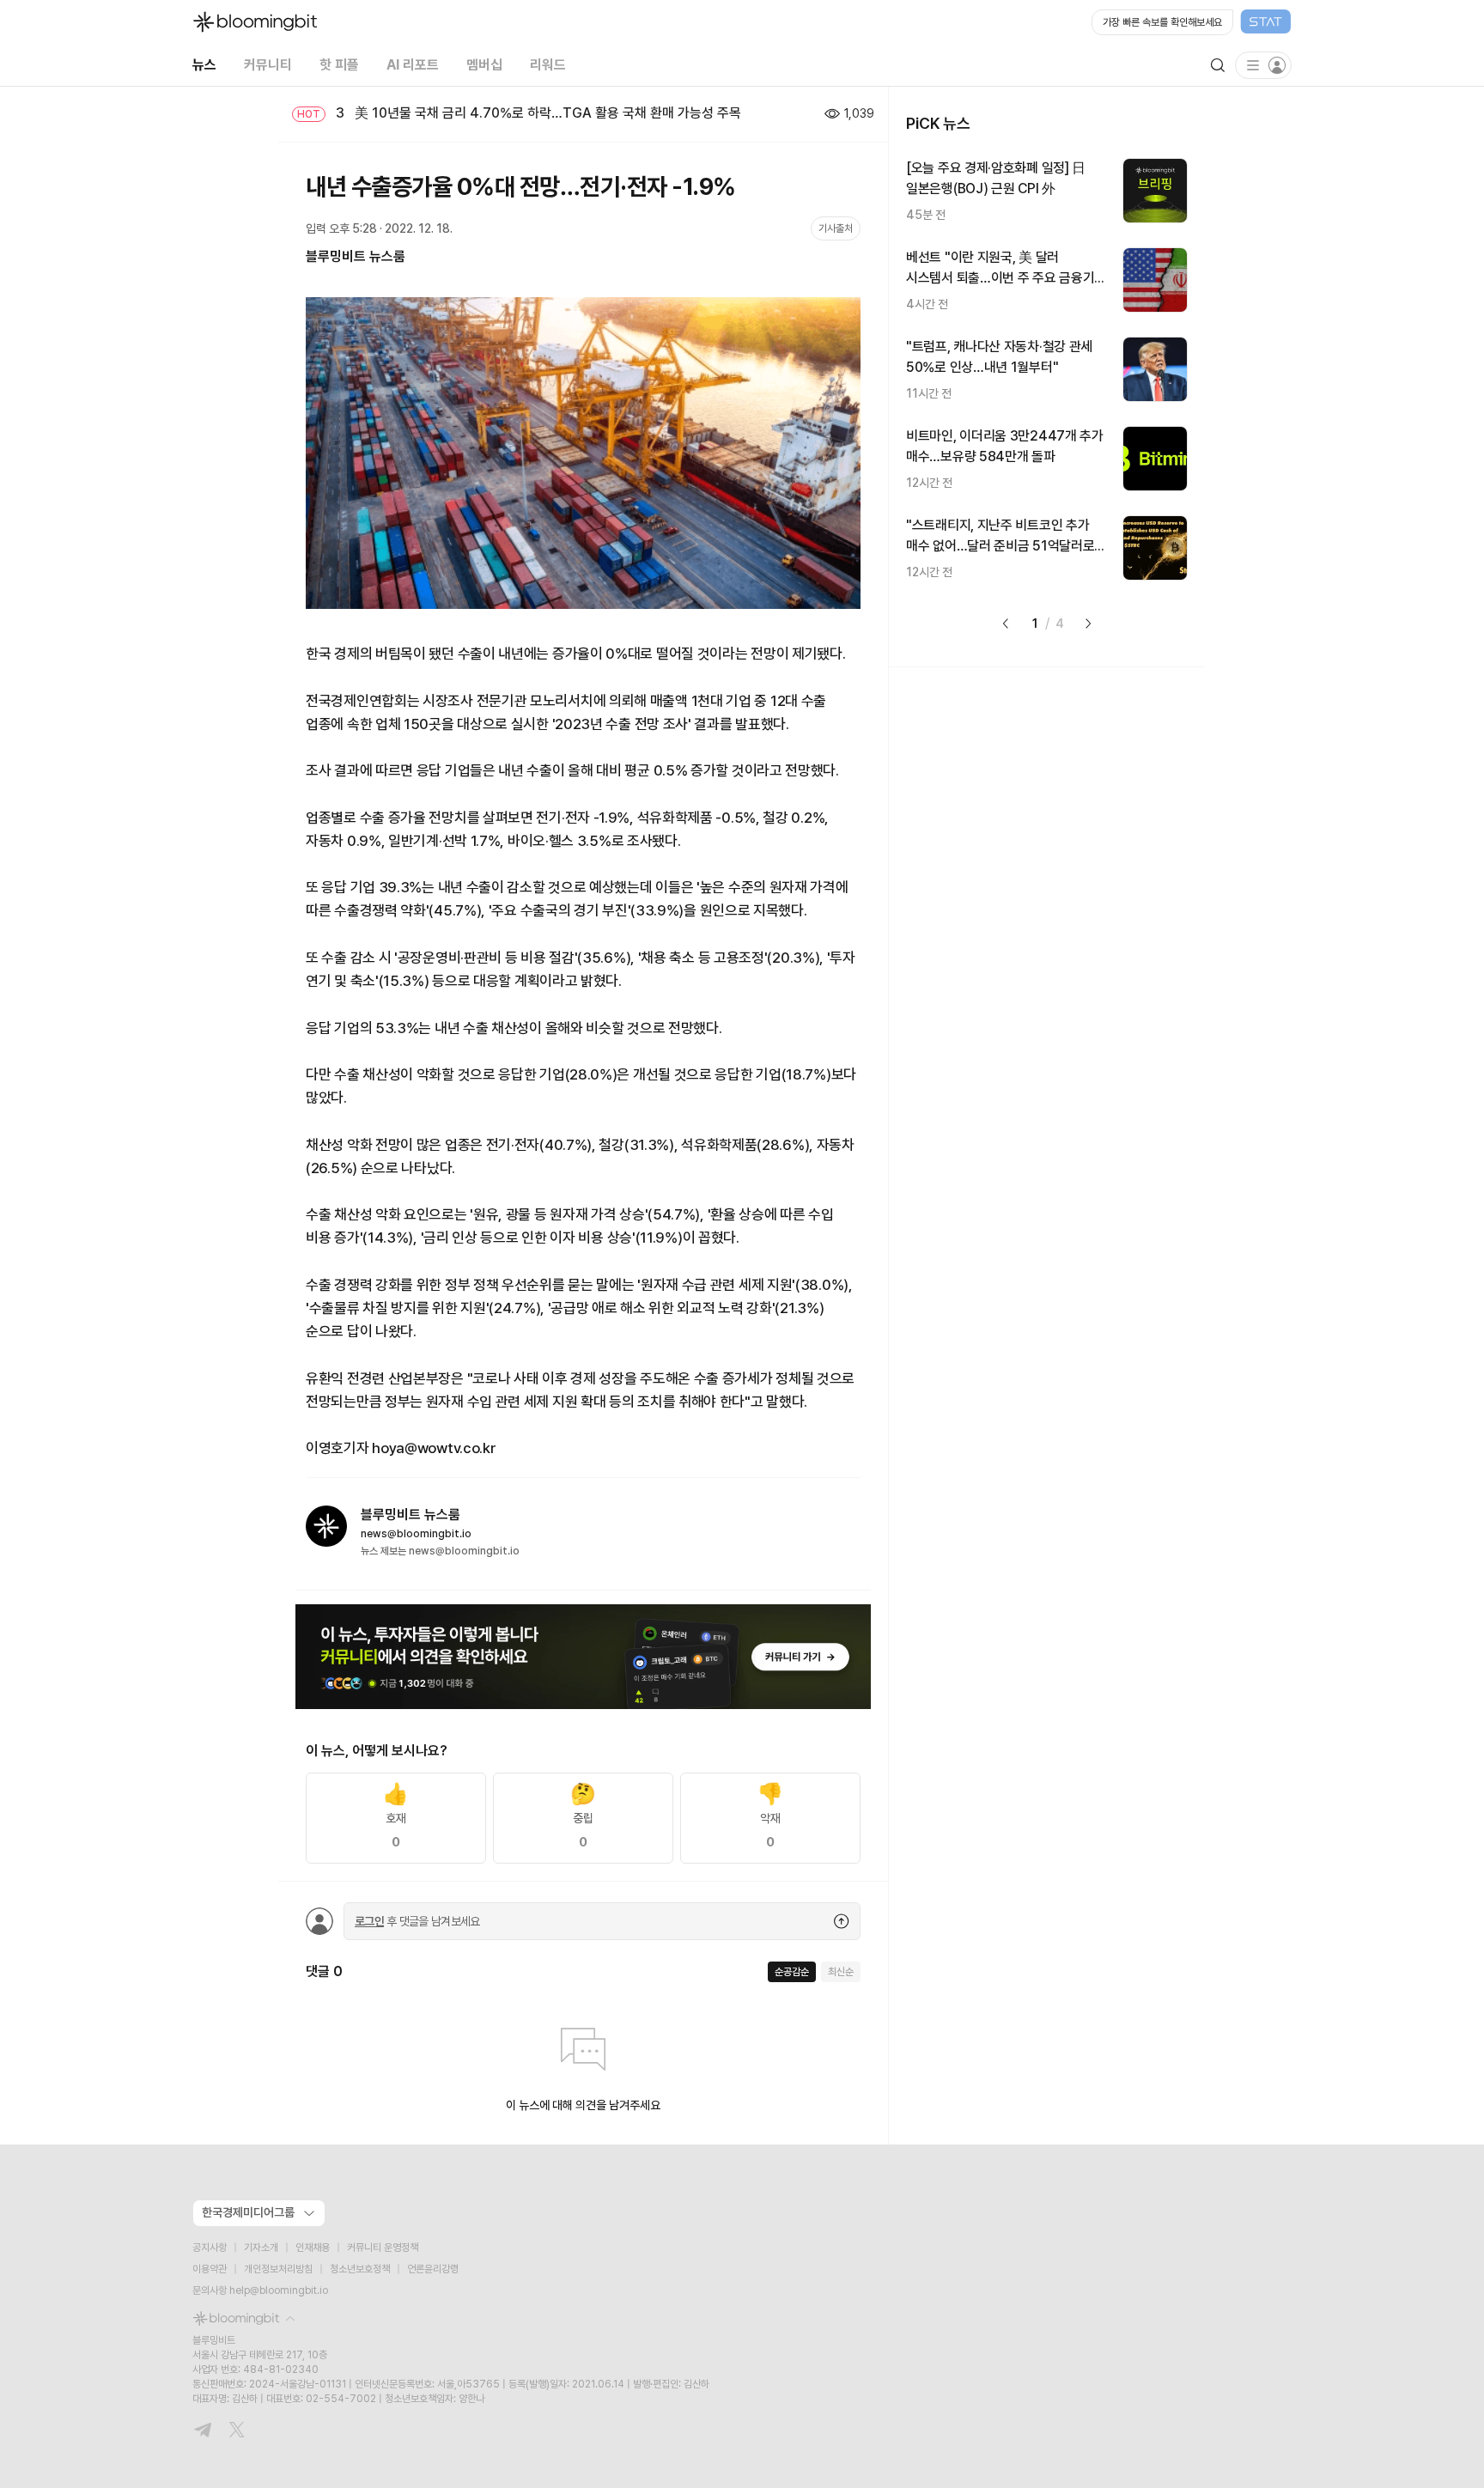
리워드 (548, 65)
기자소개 (261, 2248)
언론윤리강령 (433, 2269)
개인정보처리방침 (278, 2269)
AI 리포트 (413, 65)
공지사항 (210, 2248)
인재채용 (313, 2248)
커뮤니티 (268, 65)
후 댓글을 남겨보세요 (417, 1921)
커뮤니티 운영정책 (383, 2248)
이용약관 (210, 2269)
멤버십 (484, 65)
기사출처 (836, 228)
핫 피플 (339, 65)
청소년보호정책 (360, 2269)
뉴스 (204, 65)
